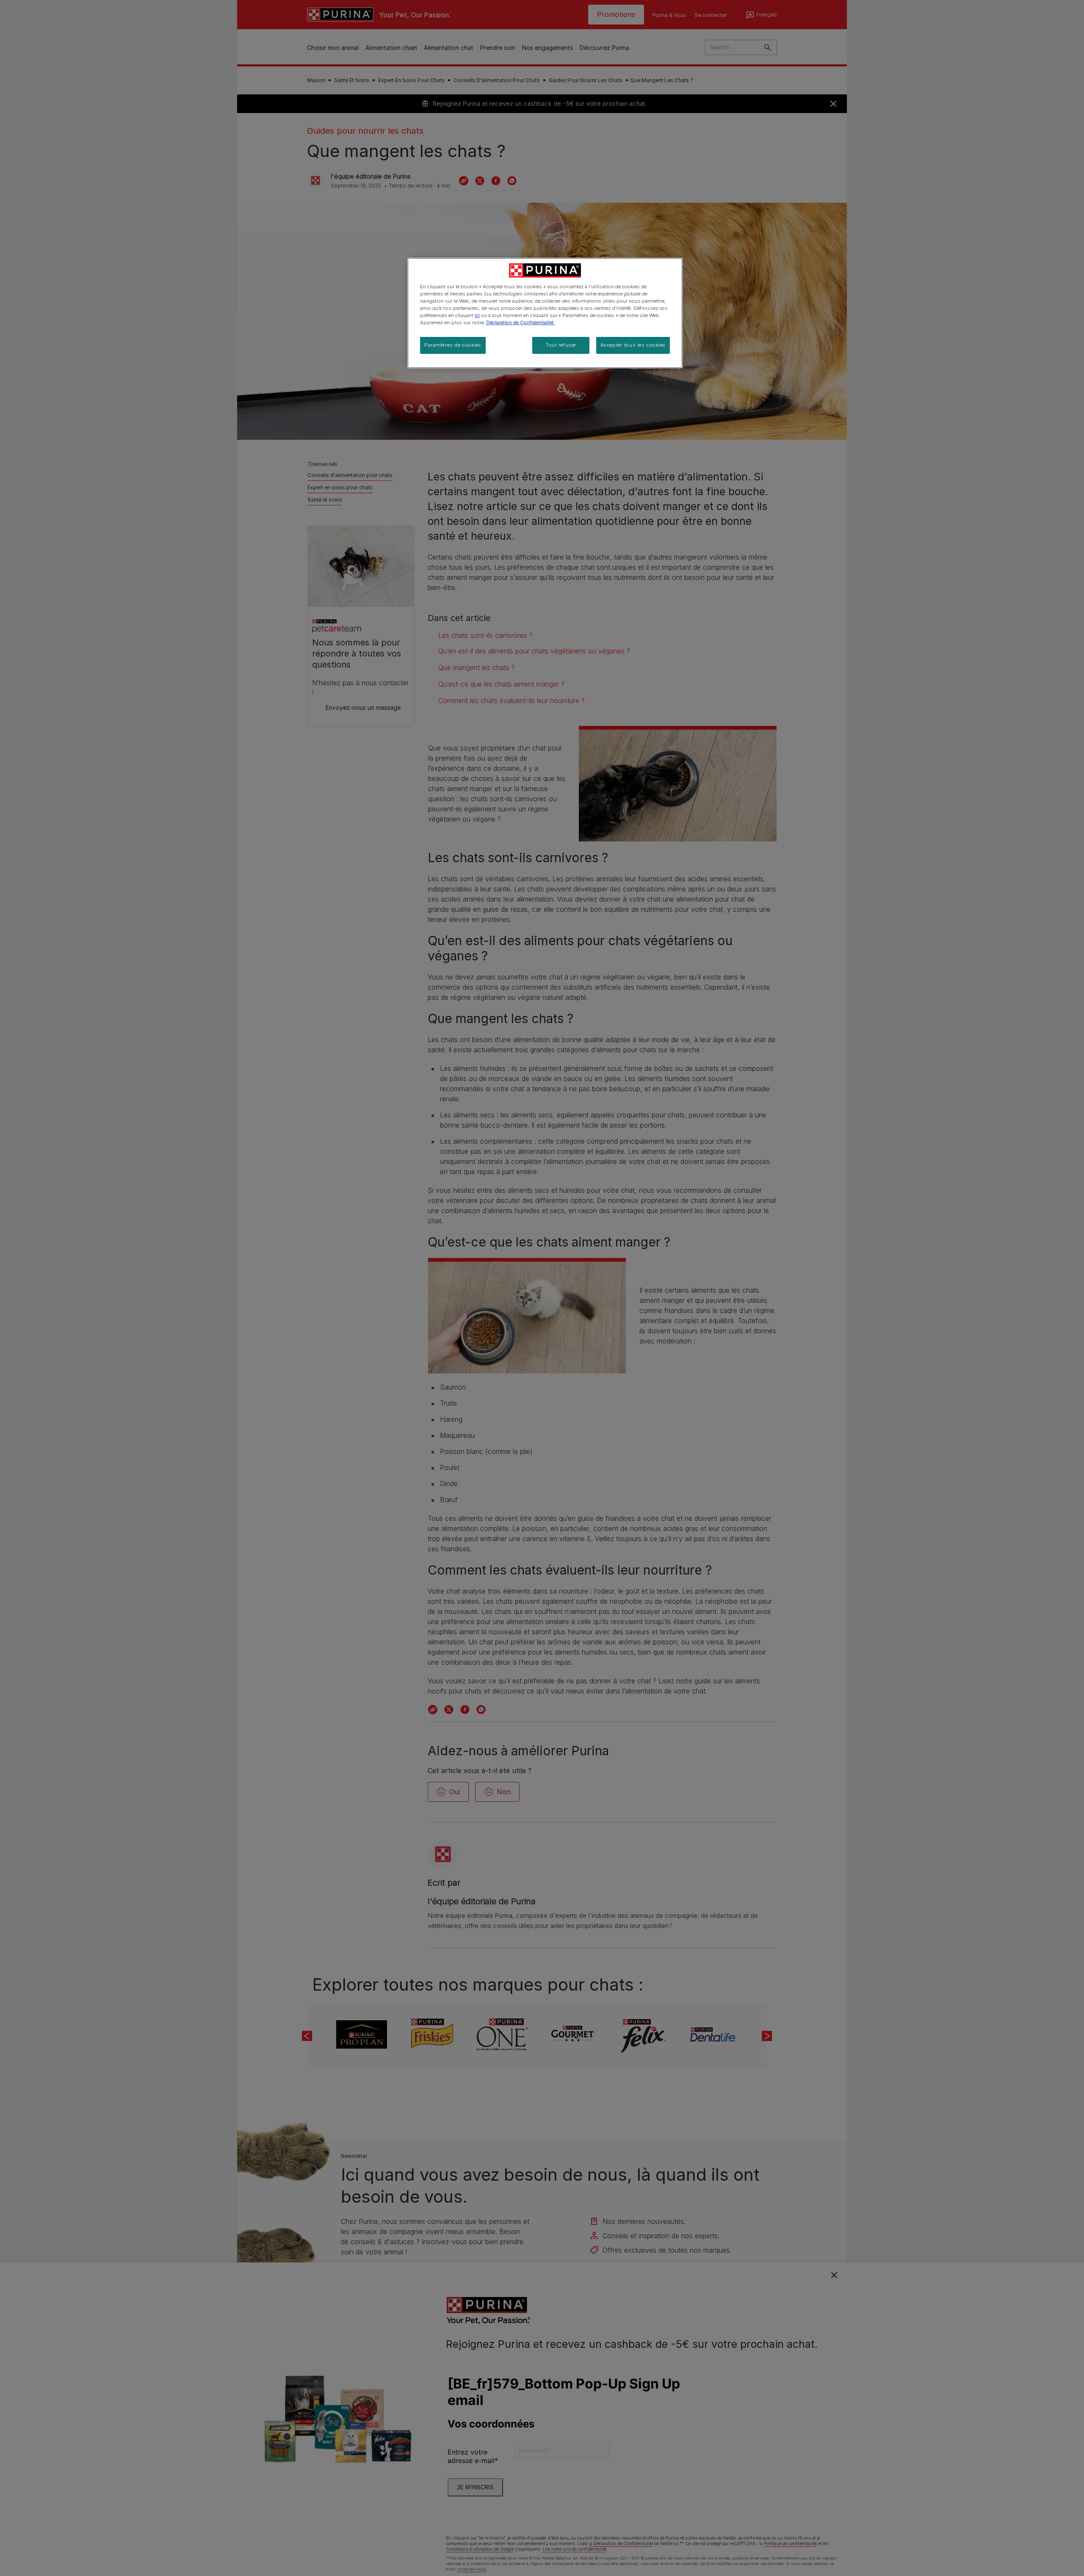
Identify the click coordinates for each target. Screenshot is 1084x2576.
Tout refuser (561, 345)
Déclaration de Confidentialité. (520, 323)
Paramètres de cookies (453, 345)
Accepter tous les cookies (633, 345)
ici (477, 315)
